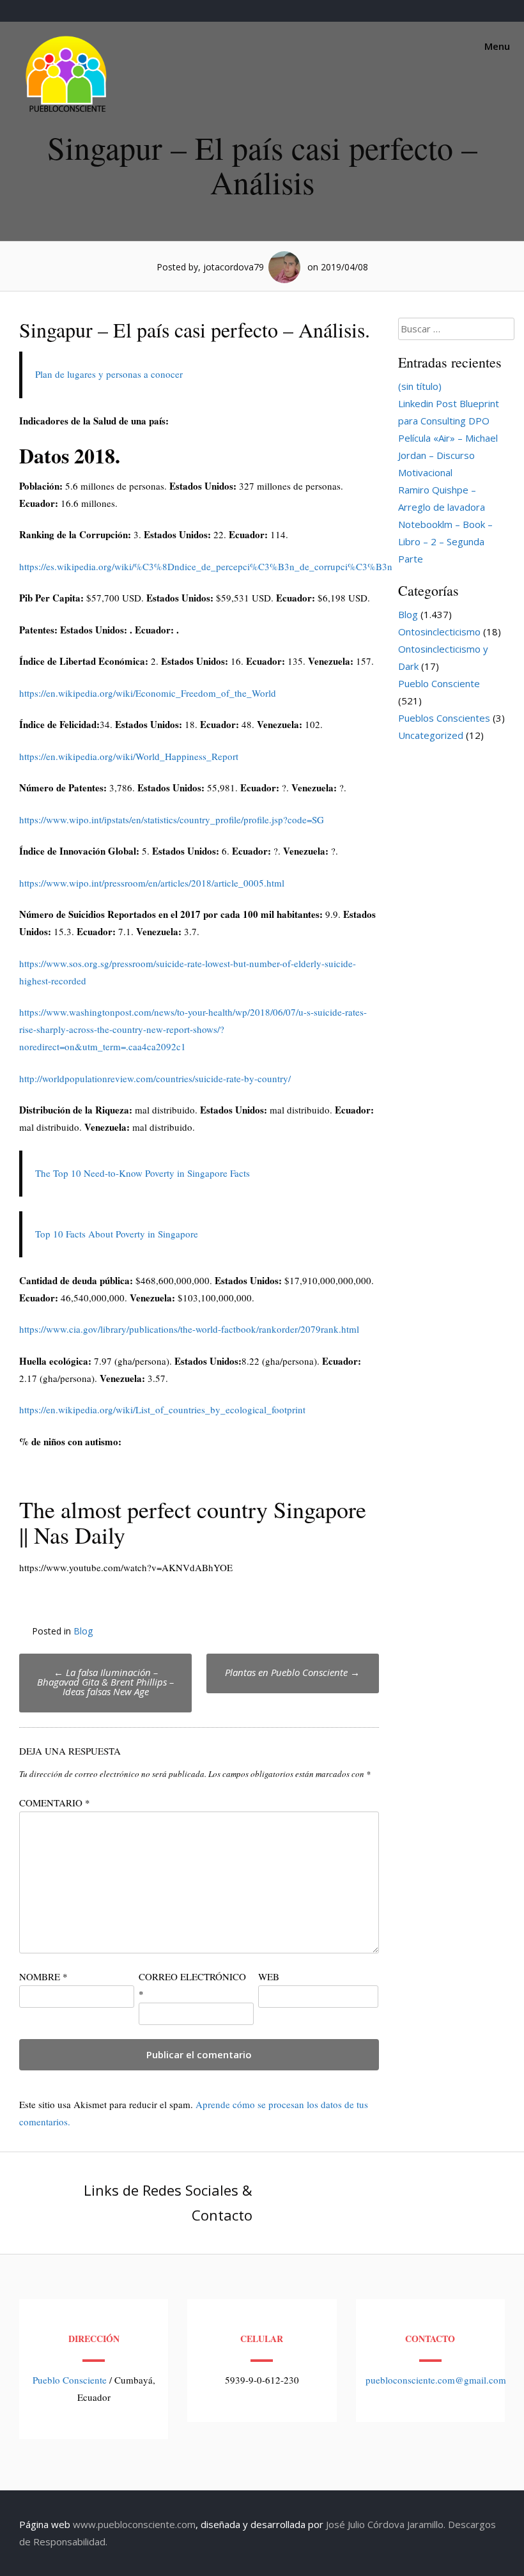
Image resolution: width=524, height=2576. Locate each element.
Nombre (43, 1976)
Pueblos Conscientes (444, 718)
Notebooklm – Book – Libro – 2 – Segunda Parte (445, 541)
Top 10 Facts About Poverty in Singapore (117, 1234)
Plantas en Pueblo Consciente (292, 1672)
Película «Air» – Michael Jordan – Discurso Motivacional (448, 455)
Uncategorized (431, 735)
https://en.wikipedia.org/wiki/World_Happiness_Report (129, 756)
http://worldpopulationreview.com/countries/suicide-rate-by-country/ (155, 1078)
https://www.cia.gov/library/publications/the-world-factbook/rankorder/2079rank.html (189, 1329)
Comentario (55, 1803)
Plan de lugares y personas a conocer (109, 374)
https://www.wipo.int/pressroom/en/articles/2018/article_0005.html (152, 883)
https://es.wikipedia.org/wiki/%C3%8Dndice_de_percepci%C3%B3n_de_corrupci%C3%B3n (206, 566)
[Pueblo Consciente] (67, 112)
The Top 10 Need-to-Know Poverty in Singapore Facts (143, 1173)
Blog (83, 1631)
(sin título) (420, 386)
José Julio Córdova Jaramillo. (386, 2524)
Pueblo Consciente (439, 683)
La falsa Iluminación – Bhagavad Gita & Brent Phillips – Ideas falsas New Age (105, 1682)
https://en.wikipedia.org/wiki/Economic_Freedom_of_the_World (148, 693)
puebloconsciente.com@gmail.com (436, 2380)
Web (269, 1976)
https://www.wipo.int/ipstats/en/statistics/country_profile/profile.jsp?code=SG (172, 819)
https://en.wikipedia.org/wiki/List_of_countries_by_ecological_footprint (162, 1409)
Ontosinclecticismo (439, 632)
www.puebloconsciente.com (134, 2524)
